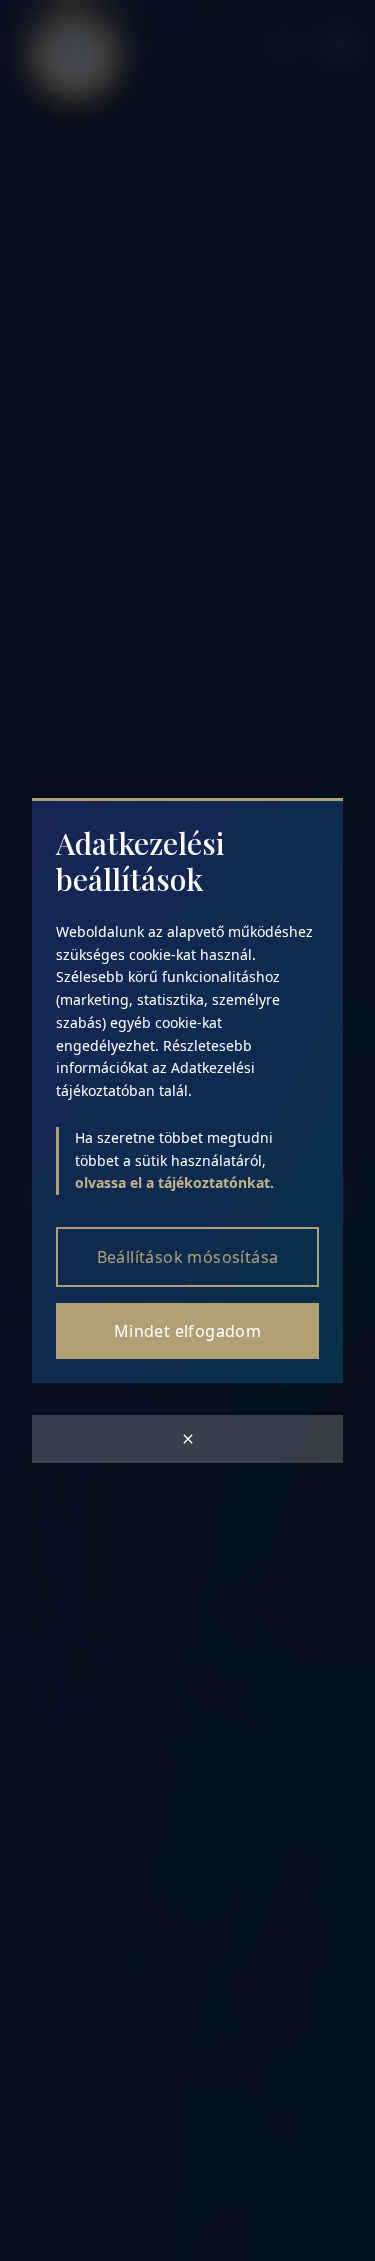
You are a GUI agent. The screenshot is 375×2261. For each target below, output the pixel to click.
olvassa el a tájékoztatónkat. (174, 1182)
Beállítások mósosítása (188, 1257)
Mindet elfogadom (187, 1331)
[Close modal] (187, 1439)
